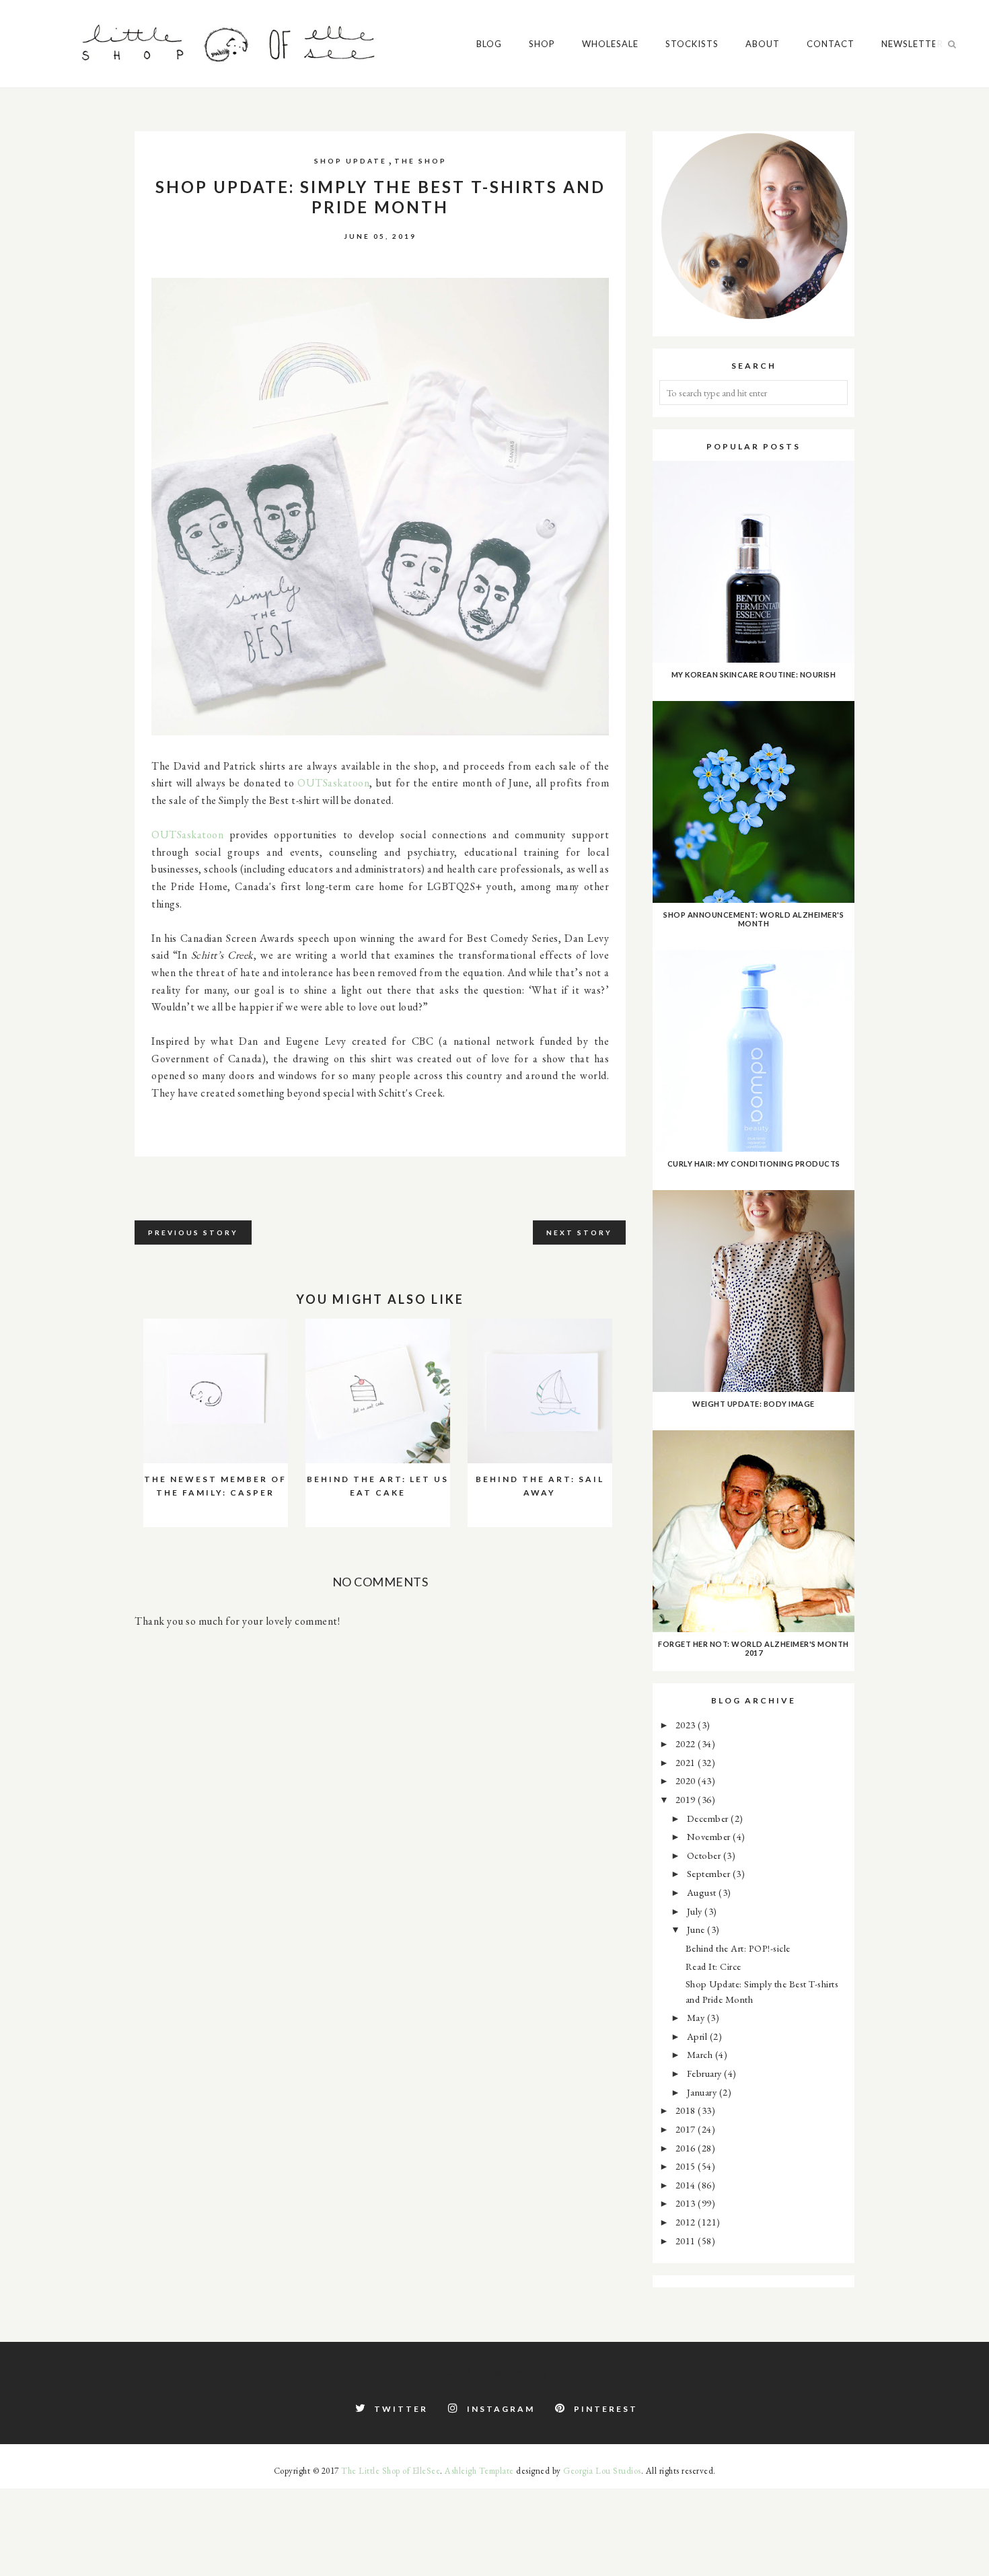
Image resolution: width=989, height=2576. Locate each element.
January (703, 2092)
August (703, 1892)
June (697, 1929)
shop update (351, 161)
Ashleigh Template (479, 2471)
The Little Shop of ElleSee (391, 2471)
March (701, 2054)
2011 (687, 2241)
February (706, 2073)
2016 (687, 2148)
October (705, 1855)
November (710, 1836)
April (698, 2036)
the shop (420, 161)
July (696, 1911)
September (710, 1873)
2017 (687, 2129)
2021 (687, 1762)
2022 (687, 1743)
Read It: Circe (713, 1966)
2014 (687, 2185)
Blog (489, 44)
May (697, 2017)
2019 (687, 1799)
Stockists (692, 44)
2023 (687, 1725)
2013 (687, 2203)
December (709, 1818)
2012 (687, 2222)
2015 (687, 2166)
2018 (687, 2110)
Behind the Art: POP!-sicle (738, 1948)
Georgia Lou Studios (602, 2471)
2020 (687, 1780)
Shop (542, 44)
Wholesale (610, 44)
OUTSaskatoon (333, 783)
